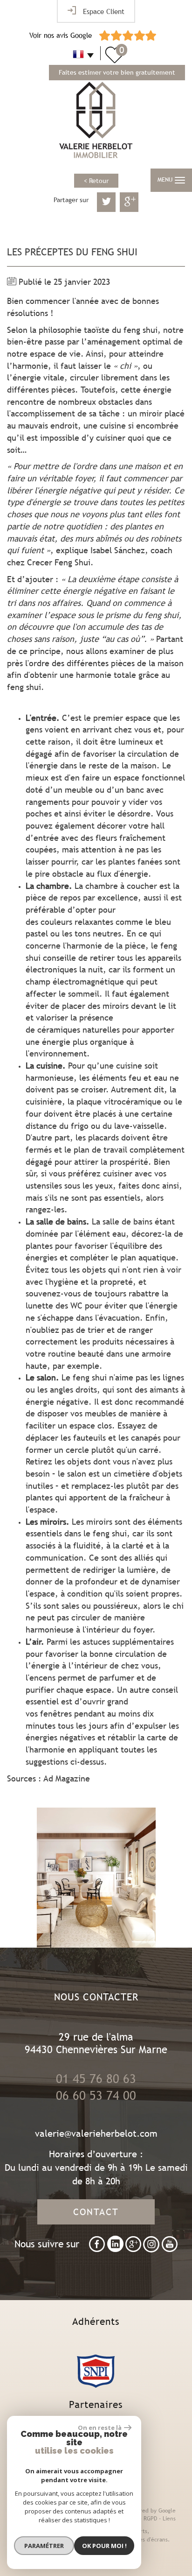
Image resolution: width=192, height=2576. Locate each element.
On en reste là (100, 2428)
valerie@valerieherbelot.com (96, 2133)
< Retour (96, 181)
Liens (169, 2519)
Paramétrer (44, 2546)
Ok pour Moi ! (104, 2546)
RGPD (150, 2519)
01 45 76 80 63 (96, 2079)
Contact (96, 2212)
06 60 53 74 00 (96, 2096)
